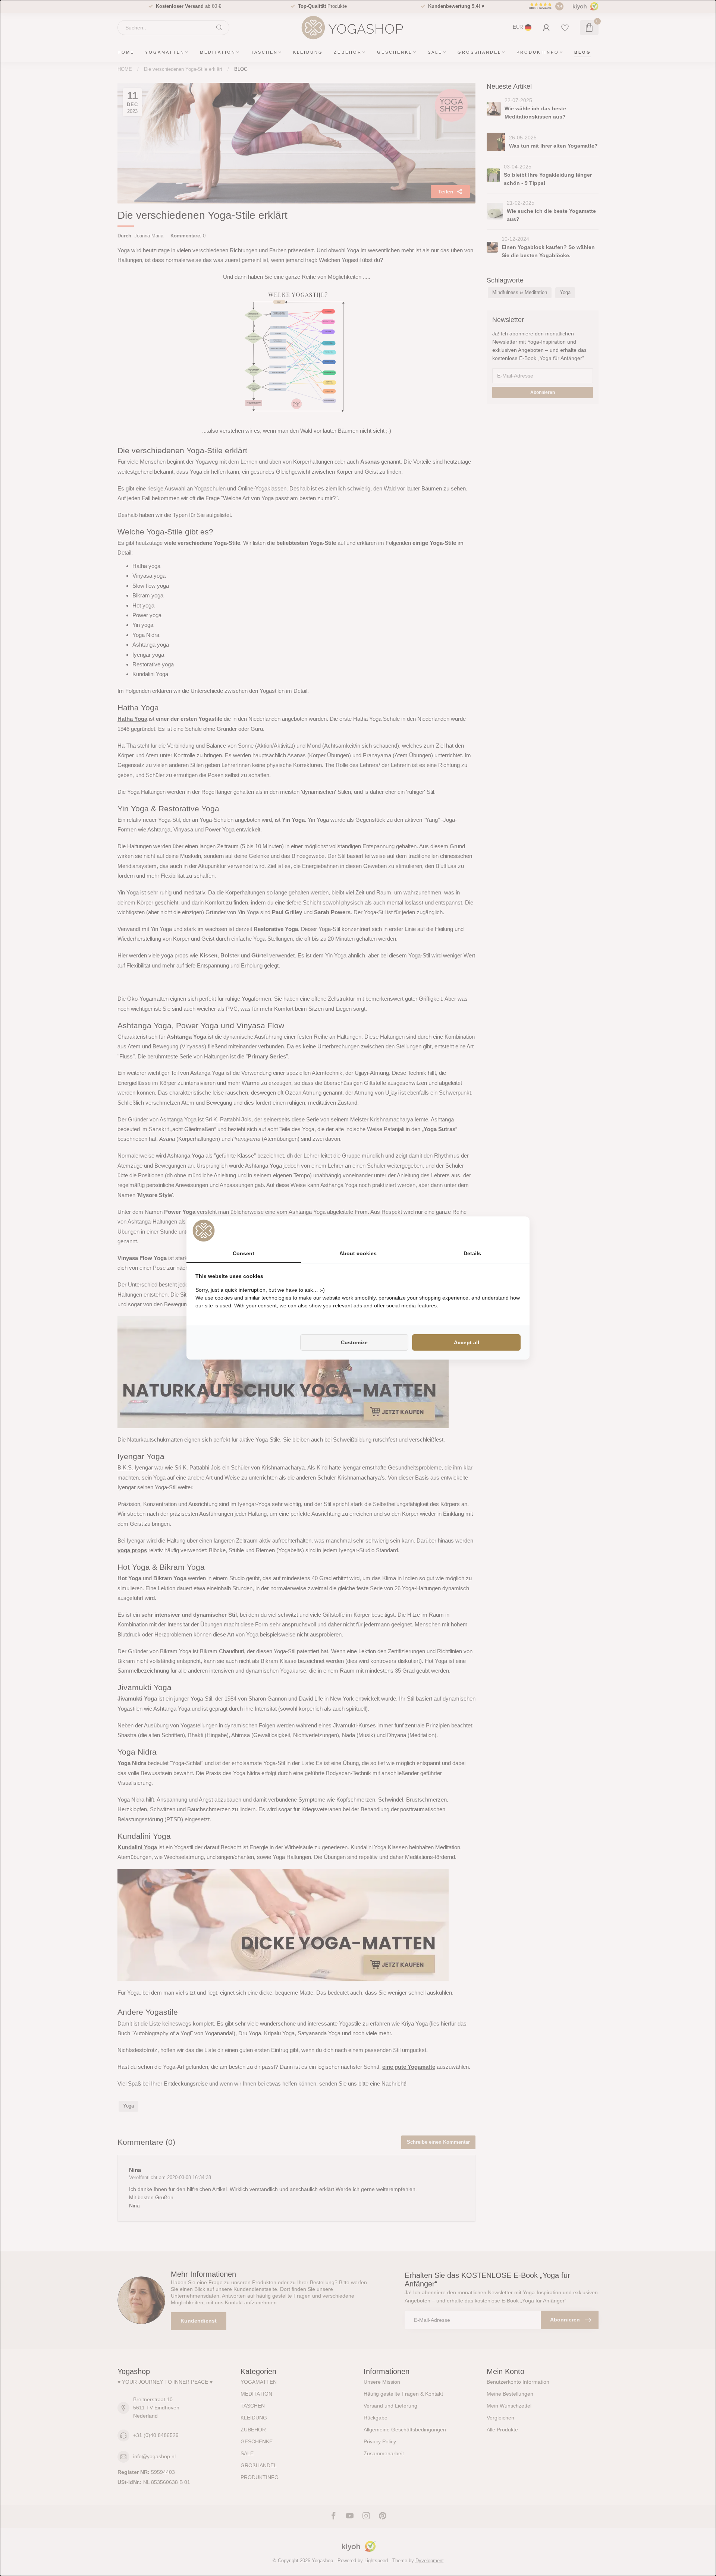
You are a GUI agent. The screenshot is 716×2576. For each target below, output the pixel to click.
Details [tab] (472, 1253)
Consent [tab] (244, 1253)
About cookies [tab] (358, 1253)
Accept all (467, 1342)
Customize (354, 1342)
